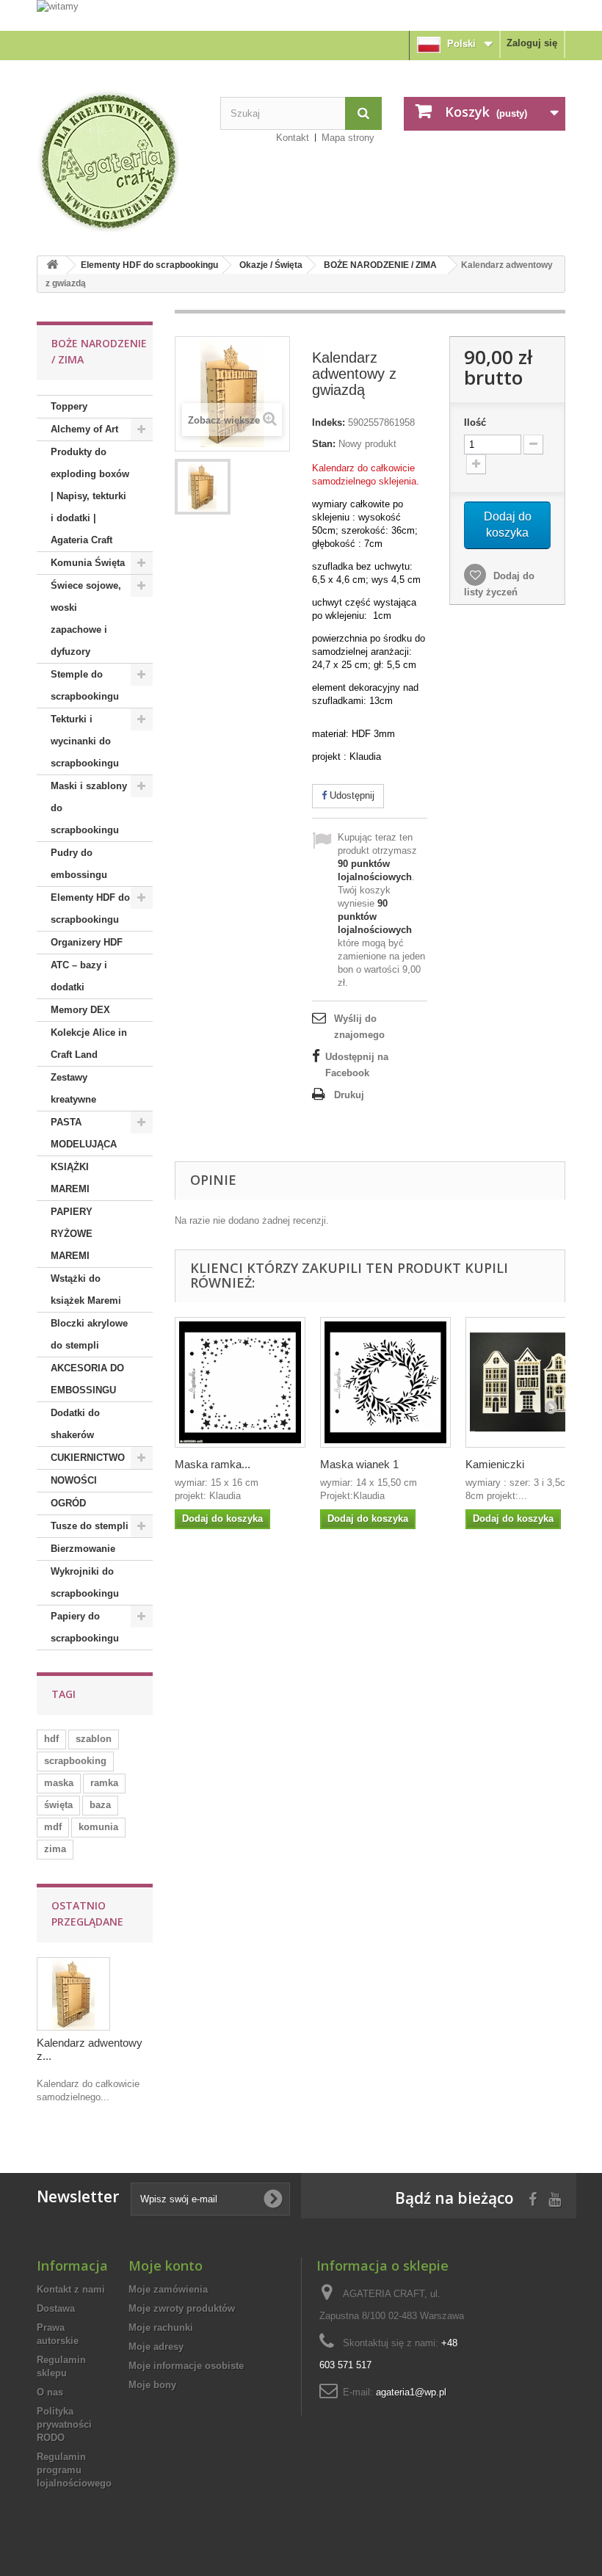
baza (100, 1805)
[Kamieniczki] (531, 1382)
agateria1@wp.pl (411, 2392)
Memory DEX (80, 1010)
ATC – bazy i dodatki (79, 976)
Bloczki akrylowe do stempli (89, 1334)
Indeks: (329, 422)
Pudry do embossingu (79, 864)
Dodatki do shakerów (75, 1424)
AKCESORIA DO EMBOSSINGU (87, 1379)
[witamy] (301, 15)
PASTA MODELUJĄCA (84, 1133)
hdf (51, 1739)
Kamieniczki (495, 1464)
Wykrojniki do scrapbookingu (85, 1582)
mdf (53, 1827)
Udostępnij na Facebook (357, 1065)
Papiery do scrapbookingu (85, 1627)
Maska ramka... (213, 1464)
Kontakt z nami (71, 2289)
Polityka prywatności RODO (64, 2424)
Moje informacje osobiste (186, 2366)
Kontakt (293, 138)
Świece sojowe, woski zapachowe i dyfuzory (86, 618)
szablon (94, 1739)
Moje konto (166, 2265)
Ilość (475, 422)
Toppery (69, 406)
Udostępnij (351, 795)
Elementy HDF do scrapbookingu (149, 265)
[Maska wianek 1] (385, 1382)
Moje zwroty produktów (182, 2308)
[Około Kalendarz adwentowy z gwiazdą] (73, 1994)
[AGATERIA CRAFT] (117, 162)
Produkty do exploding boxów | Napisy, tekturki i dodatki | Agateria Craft (90, 496)
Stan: (324, 444)
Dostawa (56, 2308)
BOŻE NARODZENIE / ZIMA (380, 265)
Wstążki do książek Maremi (86, 1289)
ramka (104, 1783)
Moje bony (152, 2385)
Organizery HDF (87, 942)
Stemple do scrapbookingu (85, 685)
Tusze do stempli (90, 1526)
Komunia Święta (88, 563)
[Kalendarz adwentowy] (203, 487)
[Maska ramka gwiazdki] (240, 1382)
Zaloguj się (532, 43)
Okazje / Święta (271, 265)
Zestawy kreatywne (73, 1088)
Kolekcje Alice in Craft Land (89, 1044)
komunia (98, 1827)
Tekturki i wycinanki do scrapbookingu (85, 741)
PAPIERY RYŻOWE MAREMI (72, 1234)
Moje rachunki (161, 2328)
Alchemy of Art (84, 429)
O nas (50, 2392)
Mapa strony (348, 138)
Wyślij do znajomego (359, 1027)
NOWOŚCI (74, 1480)
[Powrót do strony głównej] (52, 265)
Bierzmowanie (83, 1549)
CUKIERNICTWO (88, 1458)
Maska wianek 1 (359, 1464)
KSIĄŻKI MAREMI (70, 1178)
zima (55, 1849)
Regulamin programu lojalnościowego (74, 2470)
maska (59, 1783)
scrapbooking (75, 1761)
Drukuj (349, 1095)
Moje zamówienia (168, 2289)
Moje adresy (156, 2347)
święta (58, 1805)
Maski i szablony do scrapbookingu (89, 808)
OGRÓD (68, 1503)
